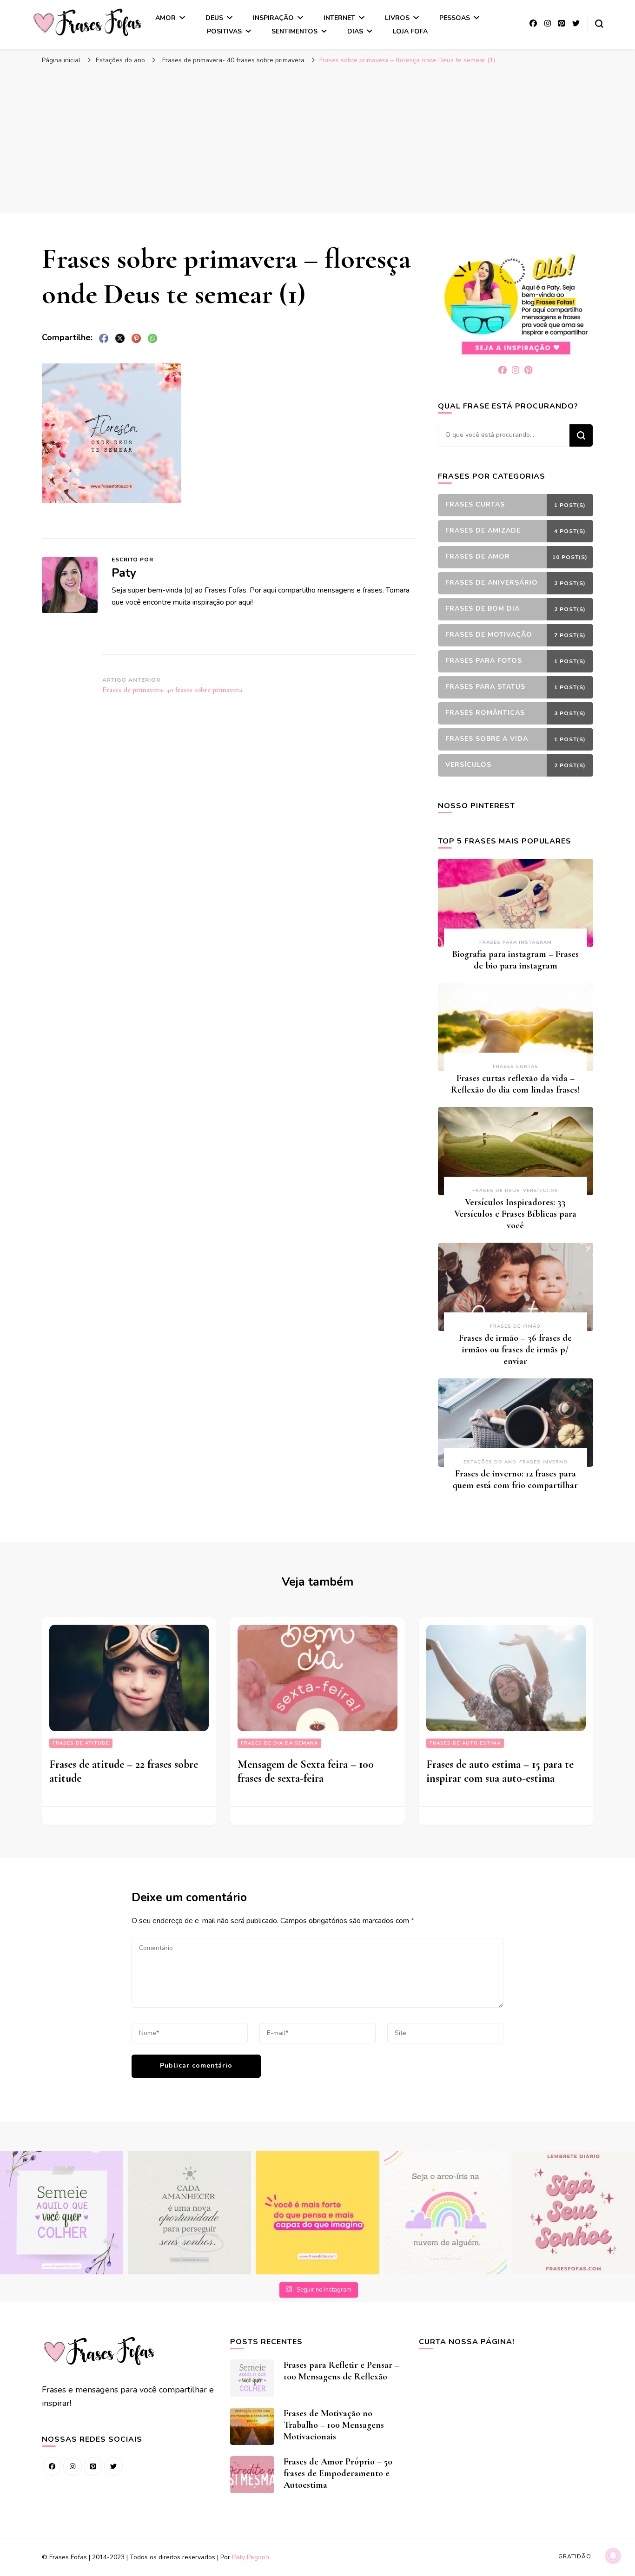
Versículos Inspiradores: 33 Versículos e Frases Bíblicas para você (515, 1214)
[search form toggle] (599, 24)
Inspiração (273, 18)
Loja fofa (410, 31)
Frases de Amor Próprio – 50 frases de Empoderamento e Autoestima (338, 2473)
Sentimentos (294, 31)
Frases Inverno (543, 1462)
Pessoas (455, 18)
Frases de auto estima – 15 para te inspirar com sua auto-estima (500, 1771)
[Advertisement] (317, 139)
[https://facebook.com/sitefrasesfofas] (52, 2466)
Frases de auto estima (465, 1743)
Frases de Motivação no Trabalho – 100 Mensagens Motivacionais (334, 2425)
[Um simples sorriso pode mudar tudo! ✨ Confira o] (446, 2212)
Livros (397, 18)
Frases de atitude (81, 1743)
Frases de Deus (496, 1191)
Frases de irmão (515, 1326)
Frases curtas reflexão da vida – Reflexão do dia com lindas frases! (515, 1084)
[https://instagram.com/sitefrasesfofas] (73, 2466)
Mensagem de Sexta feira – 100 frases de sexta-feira (306, 1771)
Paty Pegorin (251, 2557)
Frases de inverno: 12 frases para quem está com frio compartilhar (515, 1479)
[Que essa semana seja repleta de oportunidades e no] (189, 2212)
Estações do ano (120, 60)
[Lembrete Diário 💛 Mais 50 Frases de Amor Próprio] (573, 2212)
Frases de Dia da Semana (279, 1743)
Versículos (541, 1191)
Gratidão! (576, 2556)
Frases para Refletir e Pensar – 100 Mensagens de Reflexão (341, 2371)
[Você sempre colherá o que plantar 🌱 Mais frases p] (62, 2212)
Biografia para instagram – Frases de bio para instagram (516, 960)
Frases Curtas (516, 1067)
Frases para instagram (516, 942)
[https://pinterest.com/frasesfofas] (93, 2466)
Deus (214, 18)
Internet (339, 18)
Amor (165, 18)
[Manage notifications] (613, 2556)
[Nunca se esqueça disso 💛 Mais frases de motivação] (317, 2212)
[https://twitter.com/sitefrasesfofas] (113, 2466)
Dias (355, 31)
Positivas (224, 31)
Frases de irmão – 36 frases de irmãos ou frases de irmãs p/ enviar (515, 1350)
